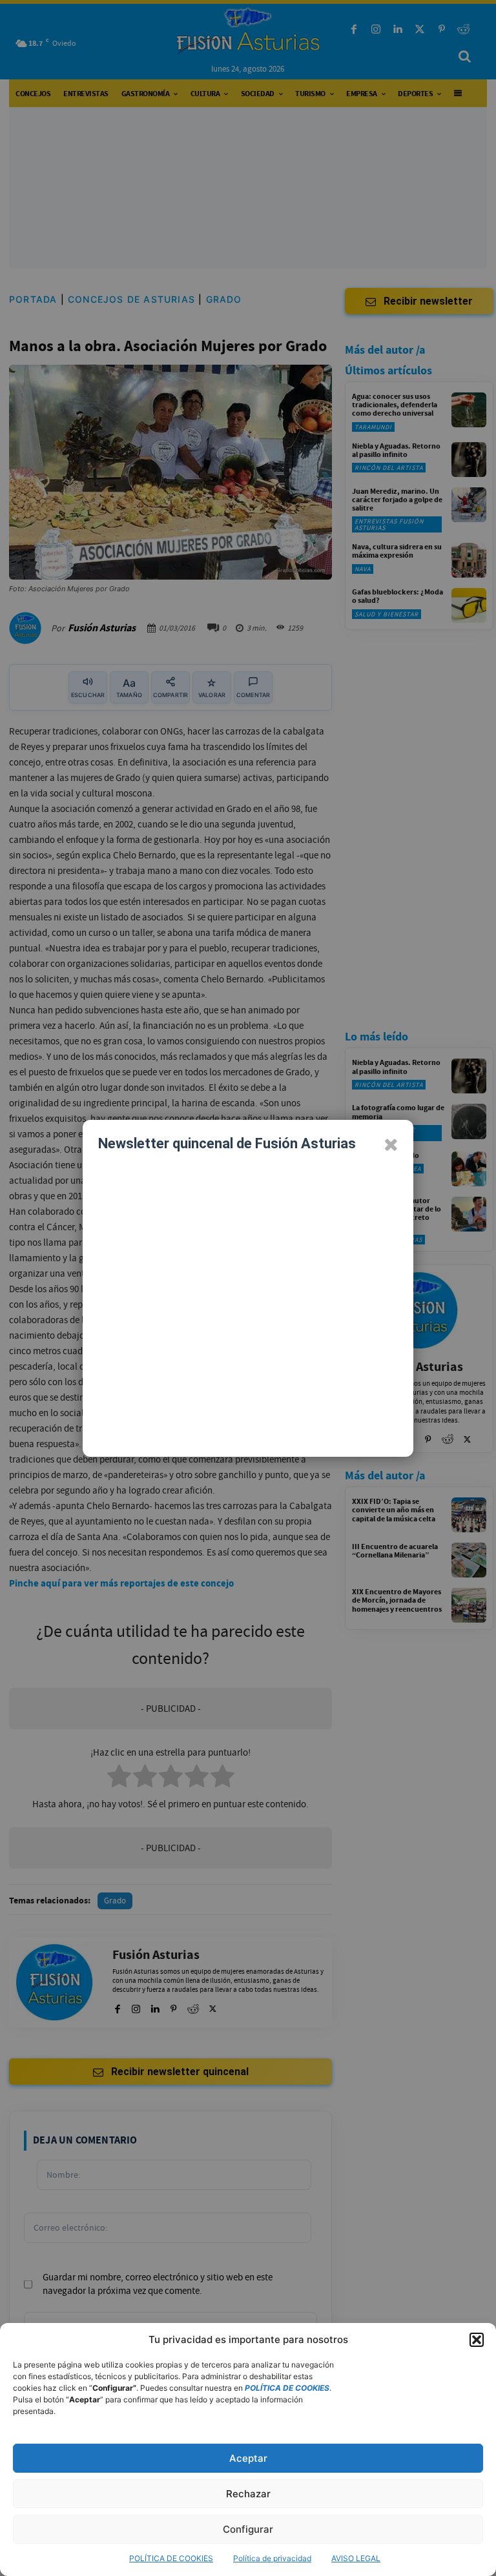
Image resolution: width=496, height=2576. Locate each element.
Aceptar (248, 2458)
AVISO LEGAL (356, 2558)
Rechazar (248, 2494)
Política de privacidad (272, 2558)
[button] (477, 2340)
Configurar (248, 2529)
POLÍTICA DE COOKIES (171, 2558)
